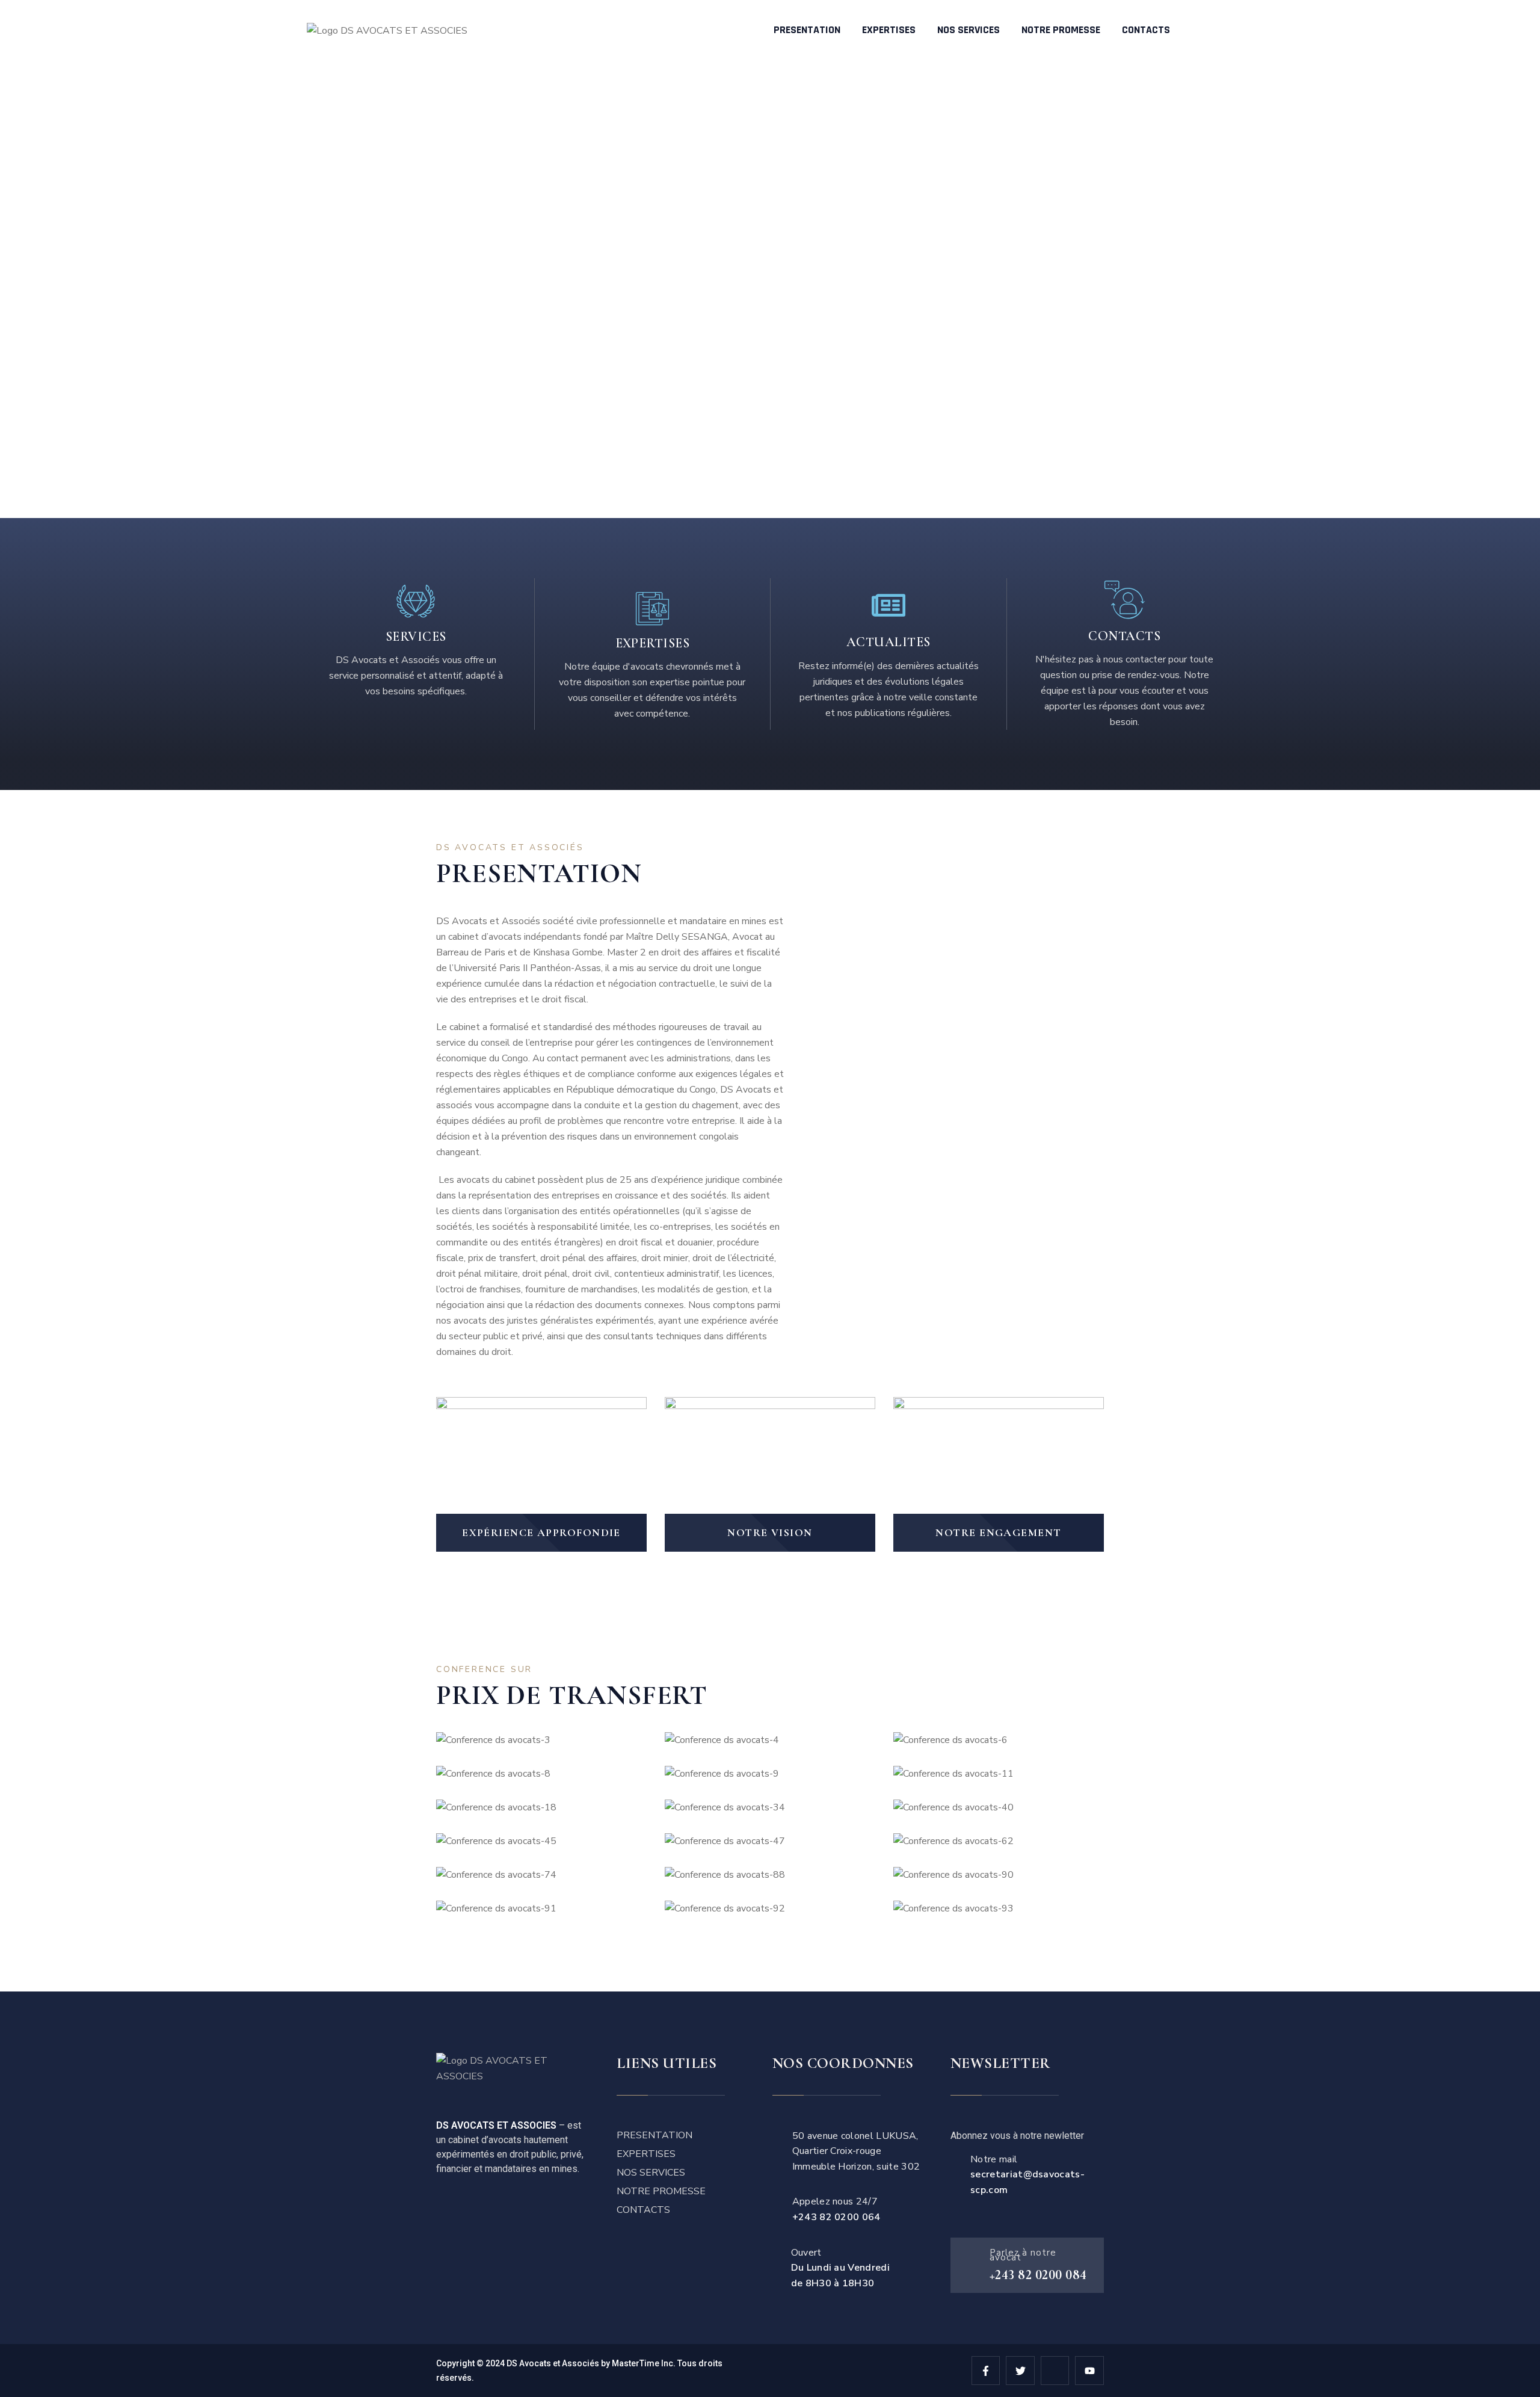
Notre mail (1027, 2175)
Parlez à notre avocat (1023, 2255)
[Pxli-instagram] (1055, 2371)
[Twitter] (1020, 2371)
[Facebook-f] (986, 2371)
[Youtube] (1089, 2371)
